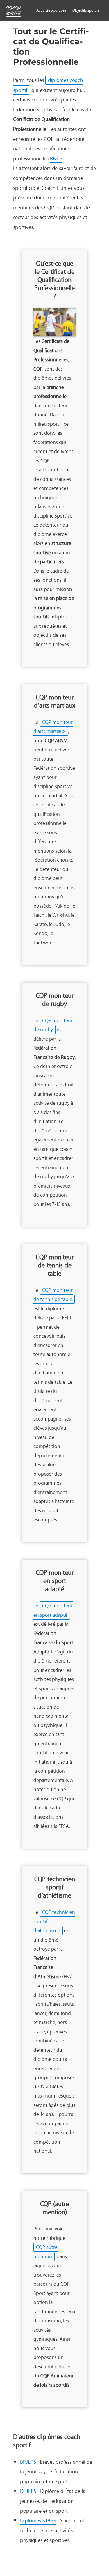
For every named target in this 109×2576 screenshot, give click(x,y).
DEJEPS (28, 2491)
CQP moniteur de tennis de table (53, 1295)
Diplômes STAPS (38, 2520)
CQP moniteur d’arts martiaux (53, 727)
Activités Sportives (51, 10)
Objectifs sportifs (86, 10)
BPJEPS (28, 2462)
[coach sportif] (13, 11)
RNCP (56, 158)
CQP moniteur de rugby (53, 1025)
